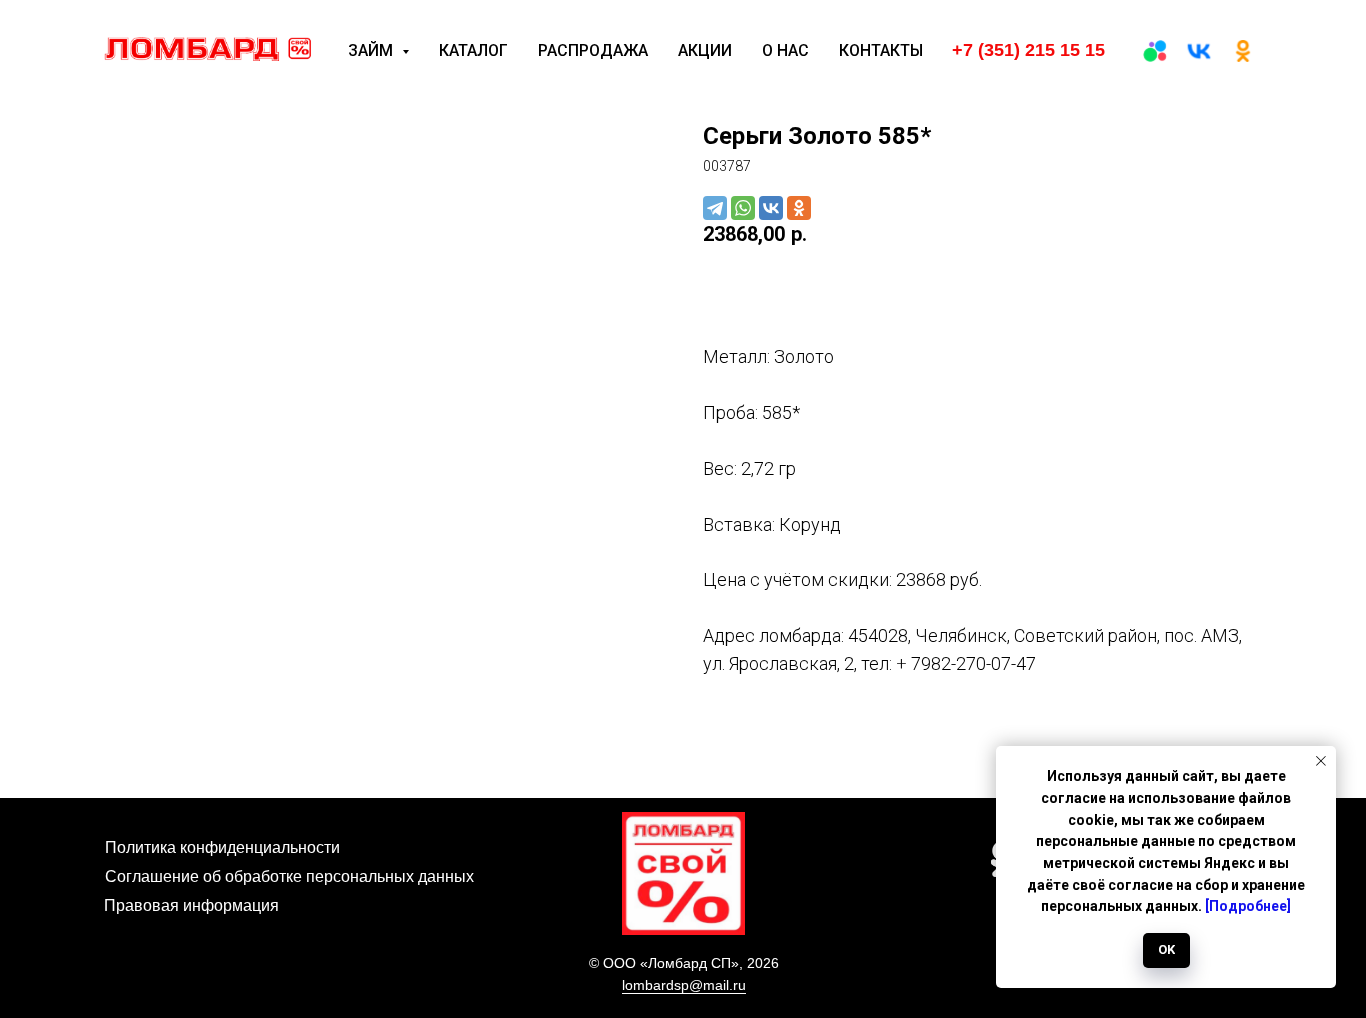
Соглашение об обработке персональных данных (289, 876)
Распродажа (593, 50)
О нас (785, 50)
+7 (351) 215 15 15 (1028, 50)
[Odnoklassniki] (799, 208)
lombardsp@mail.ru (684, 985)
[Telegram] (715, 208)
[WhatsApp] (743, 208)
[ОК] (1243, 51)
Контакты (881, 50)
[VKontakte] (771, 208)
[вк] (1199, 51)
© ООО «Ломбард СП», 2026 (684, 963)
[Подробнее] (1248, 906)
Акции (705, 50)
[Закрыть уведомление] (1321, 761)
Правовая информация (191, 905)
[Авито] (1155, 51)
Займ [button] (372, 50)
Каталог (473, 50)
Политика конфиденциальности (222, 847)
